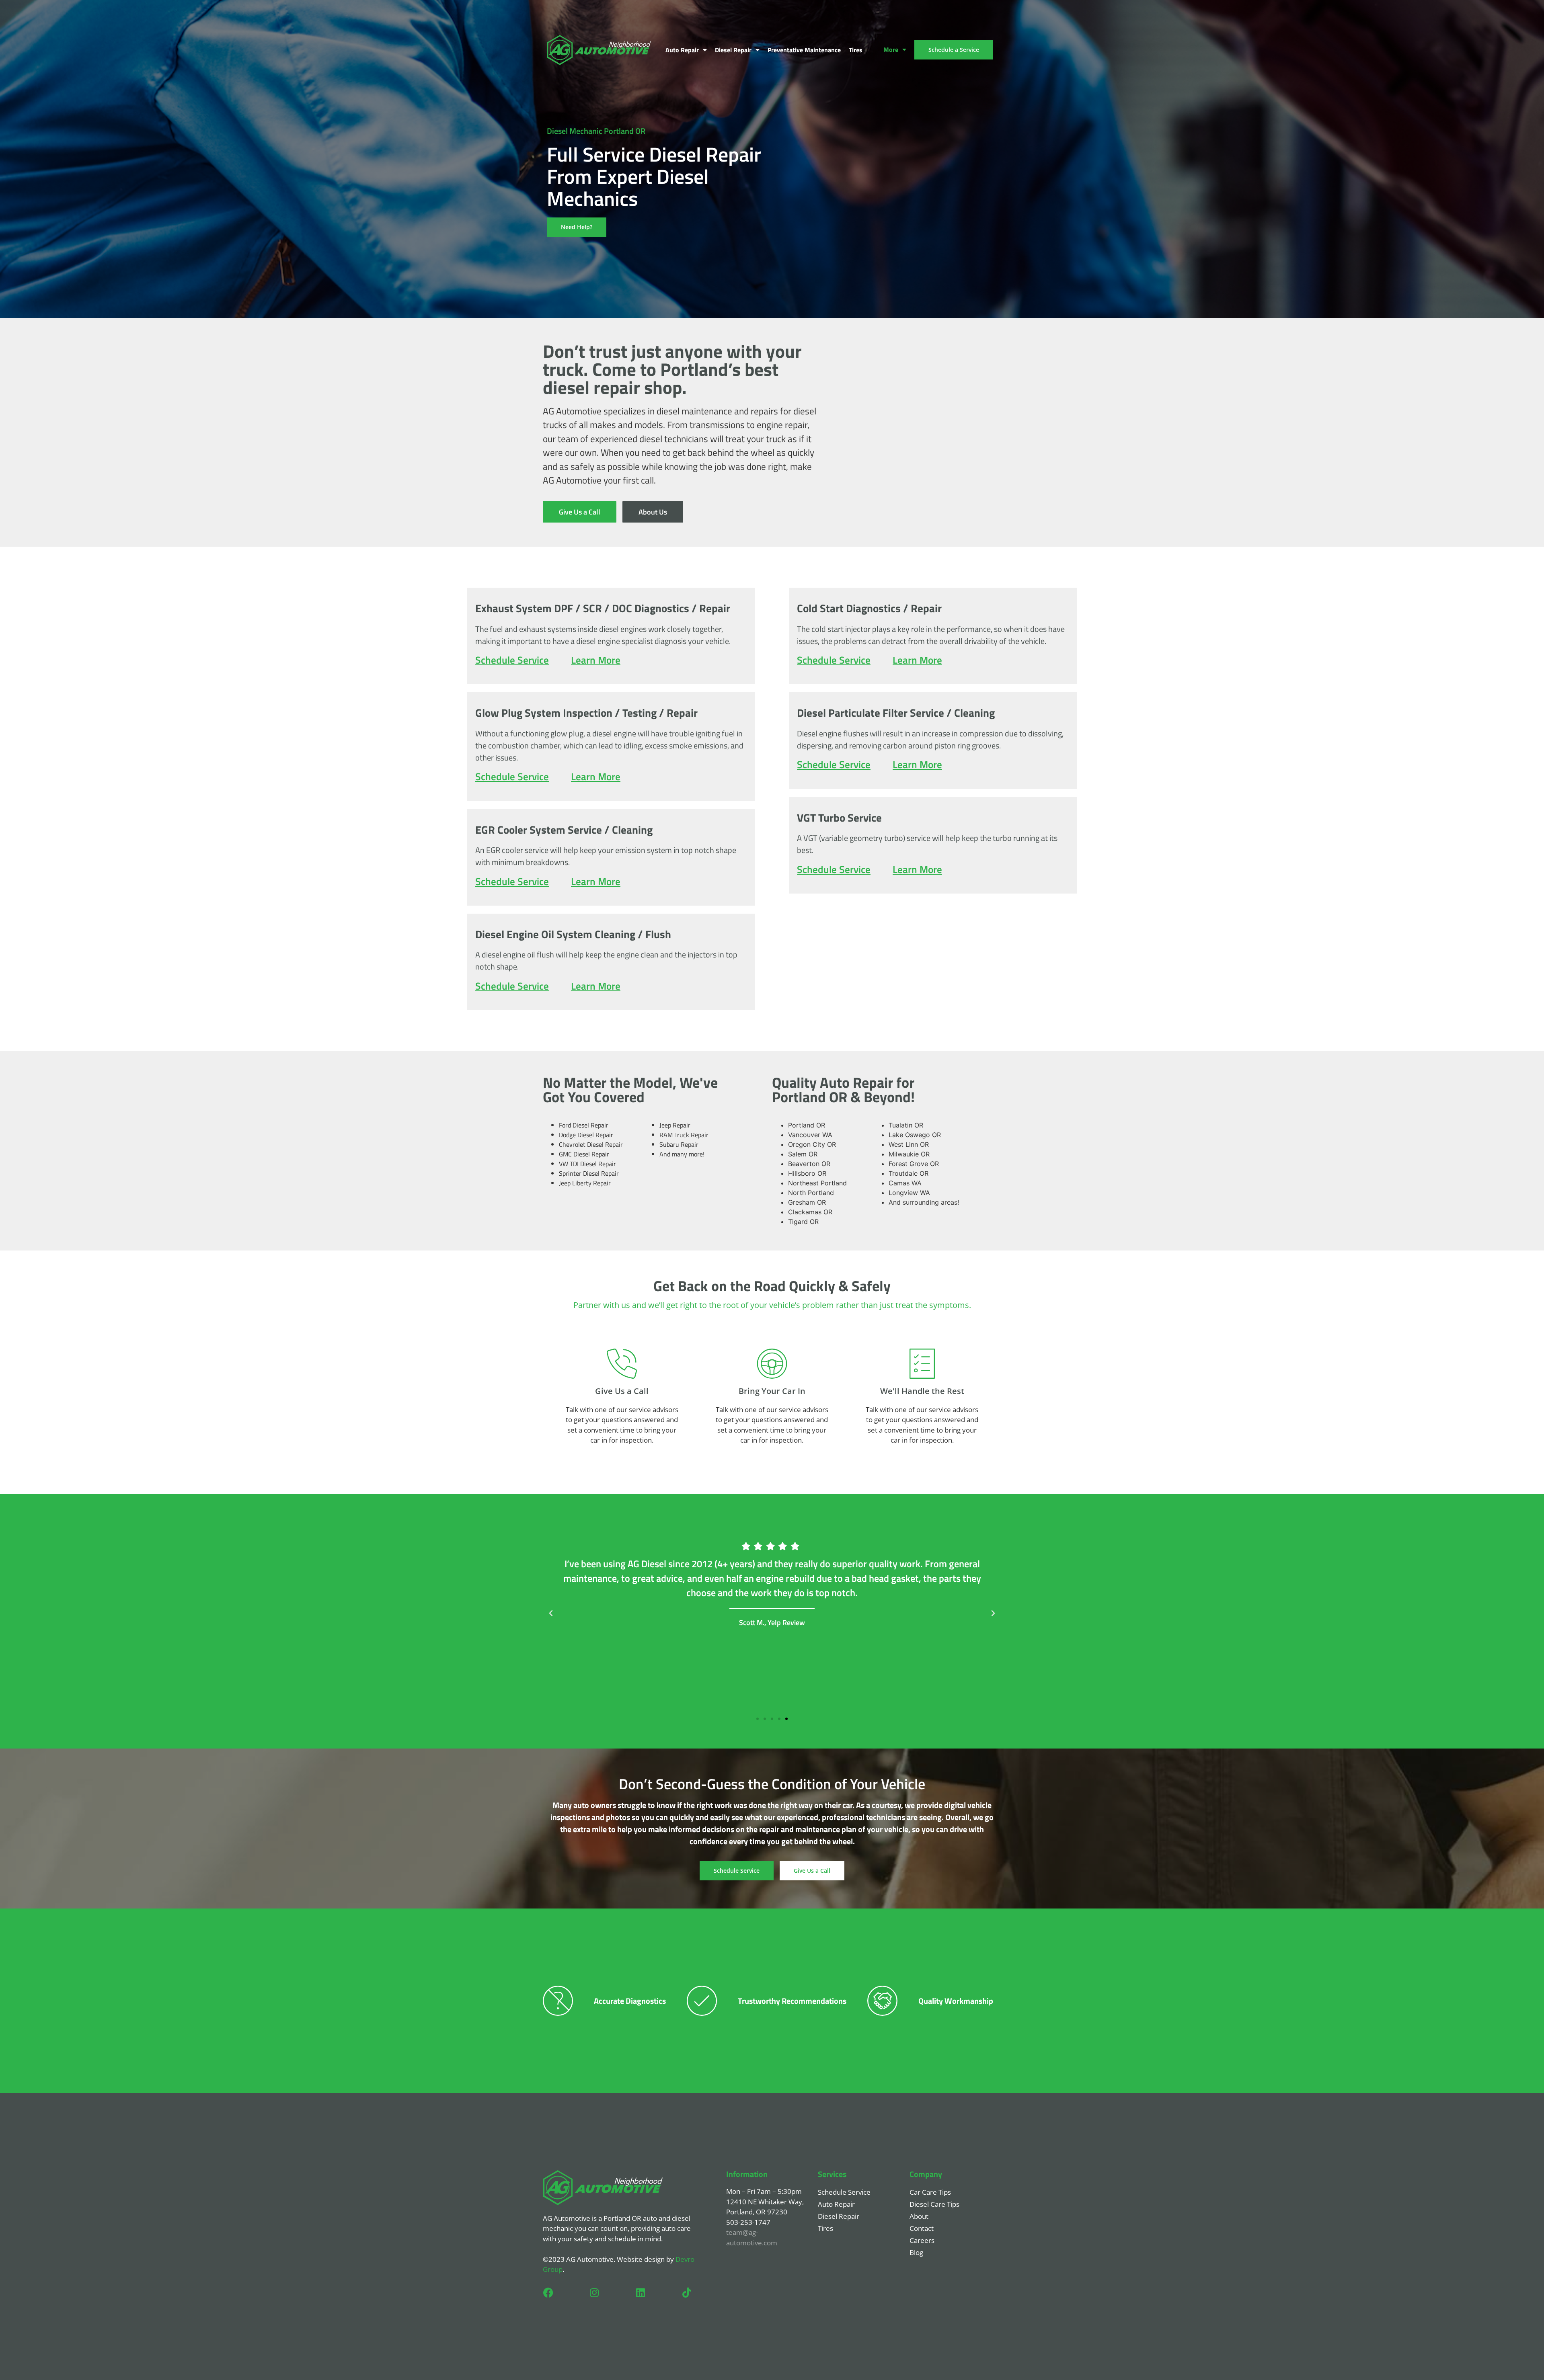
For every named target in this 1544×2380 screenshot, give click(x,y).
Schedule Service (844, 2192)
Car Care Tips (930, 2192)
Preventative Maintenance (804, 50)
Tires (856, 50)
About (919, 2216)
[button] (551, 1613)
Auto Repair (682, 50)
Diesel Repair (733, 50)
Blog (916, 2252)
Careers (922, 2240)
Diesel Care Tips (934, 2204)
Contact (922, 2228)
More (891, 49)
